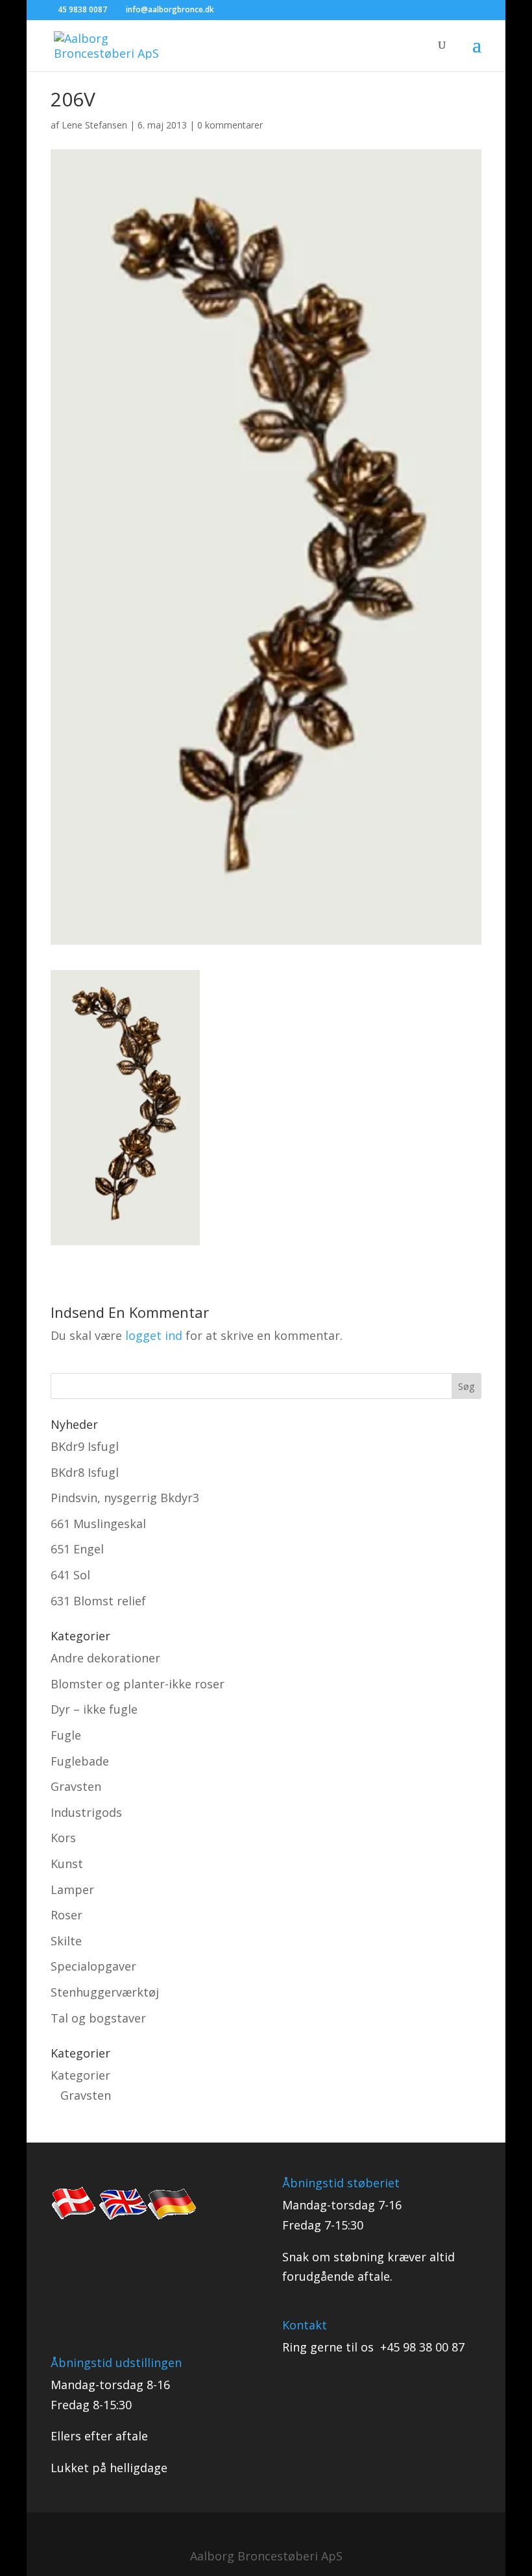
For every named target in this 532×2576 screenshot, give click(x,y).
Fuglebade (80, 1761)
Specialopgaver (93, 1966)
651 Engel (77, 1549)
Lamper (72, 1889)
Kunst (67, 1864)
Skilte (66, 1941)
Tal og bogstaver (98, 2018)
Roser (66, 1915)
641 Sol (70, 1575)
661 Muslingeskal (98, 1524)
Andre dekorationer (105, 1658)
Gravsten (76, 1786)
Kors (63, 1838)
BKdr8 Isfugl (85, 1472)
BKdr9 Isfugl (85, 1446)
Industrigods (86, 1812)
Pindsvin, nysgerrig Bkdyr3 (125, 1498)
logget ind (154, 1335)
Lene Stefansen (94, 125)
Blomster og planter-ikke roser (138, 1684)
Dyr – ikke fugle (94, 1709)
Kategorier (80, 2075)
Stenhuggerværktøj (105, 1992)
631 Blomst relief (98, 1601)
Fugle (66, 1735)
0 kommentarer (230, 125)
